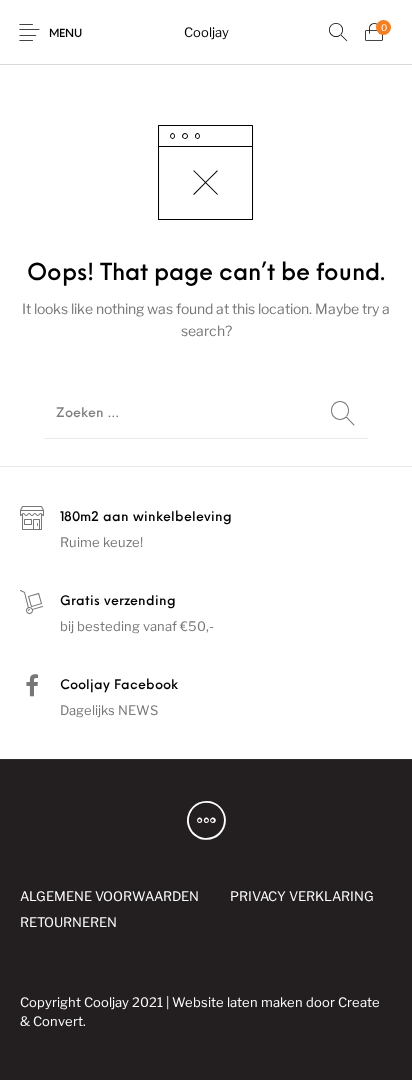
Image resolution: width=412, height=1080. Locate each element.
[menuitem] (109, 896)
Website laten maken (237, 1002)
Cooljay (206, 32)
